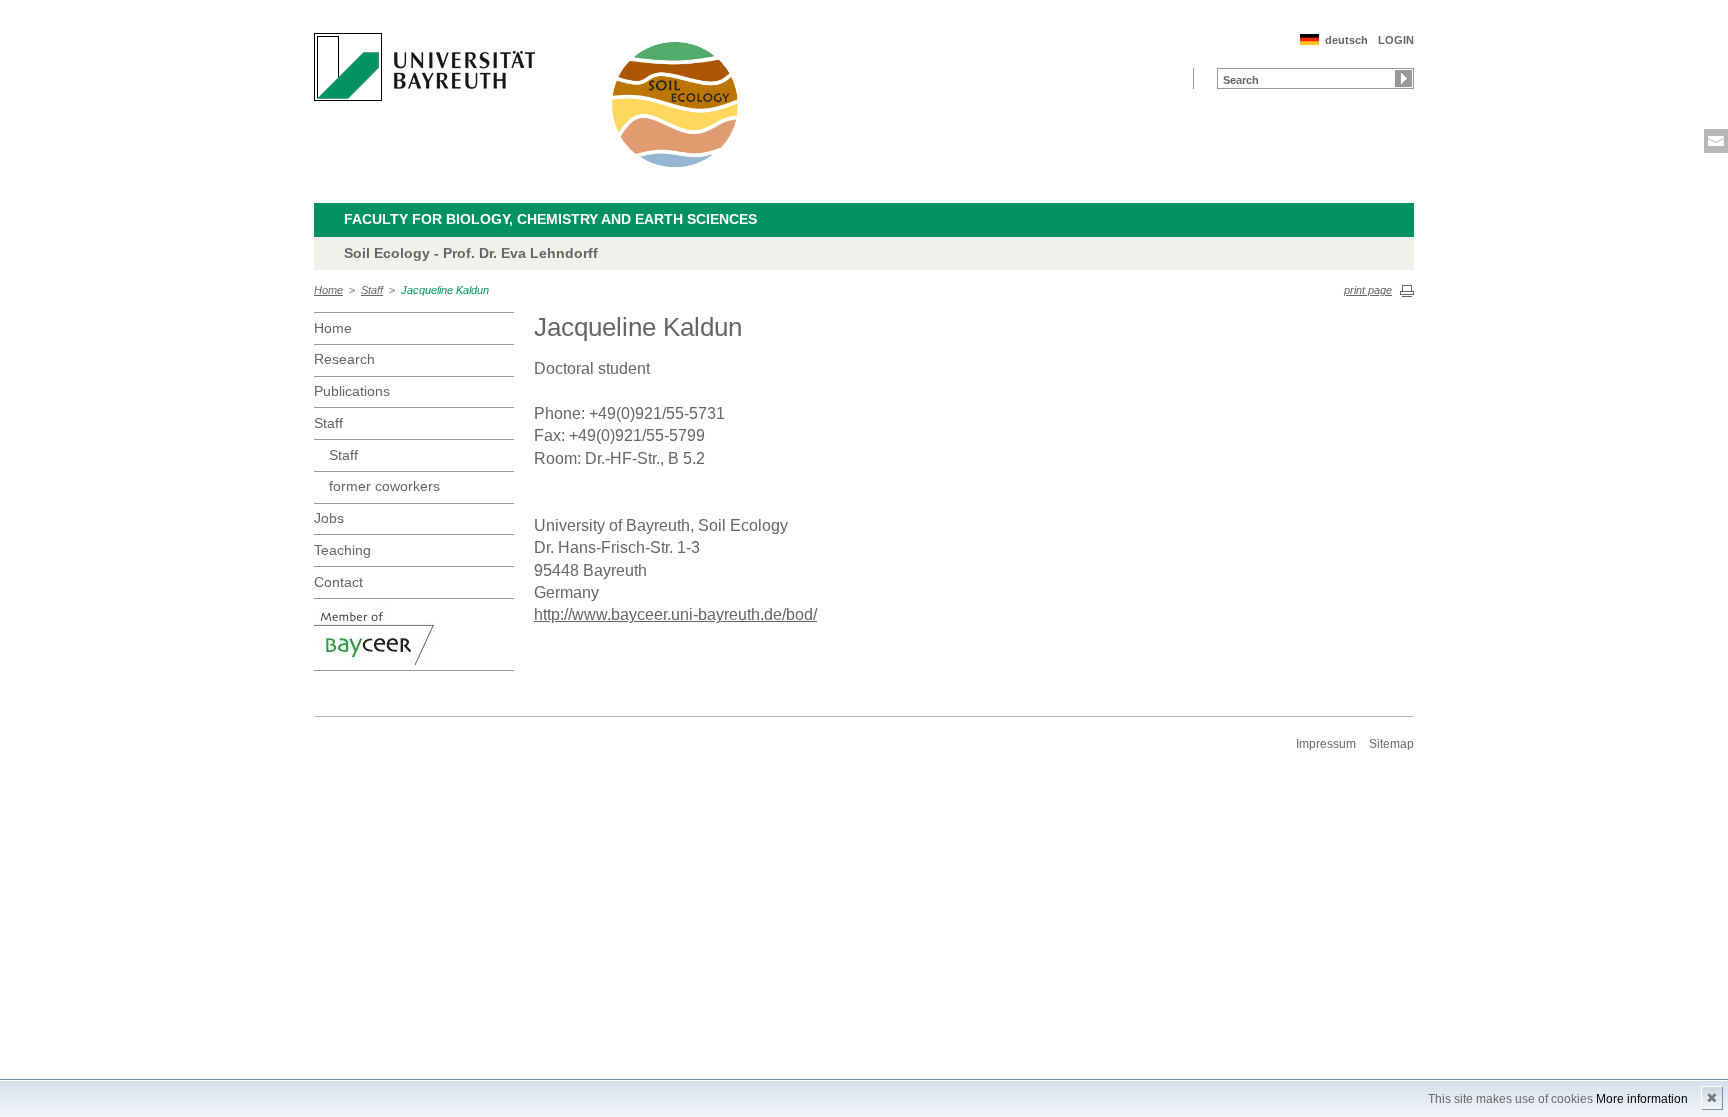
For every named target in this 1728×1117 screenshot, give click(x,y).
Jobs (329, 518)
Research (344, 359)
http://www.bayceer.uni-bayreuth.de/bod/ (675, 614)
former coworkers (384, 486)
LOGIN (1396, 40)
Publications (352, 391)
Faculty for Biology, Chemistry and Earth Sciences (550, 219)
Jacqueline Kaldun (445, 290)
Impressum (1326, 744)
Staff (372, 290)
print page (1368, 290)
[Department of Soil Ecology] (676, 104)
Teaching (342, 550)
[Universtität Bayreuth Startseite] (424, 67)
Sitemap (1391, 744)
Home (328, 290)
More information (1642, 1099)
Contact (338, 582)
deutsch (1346, 40)
